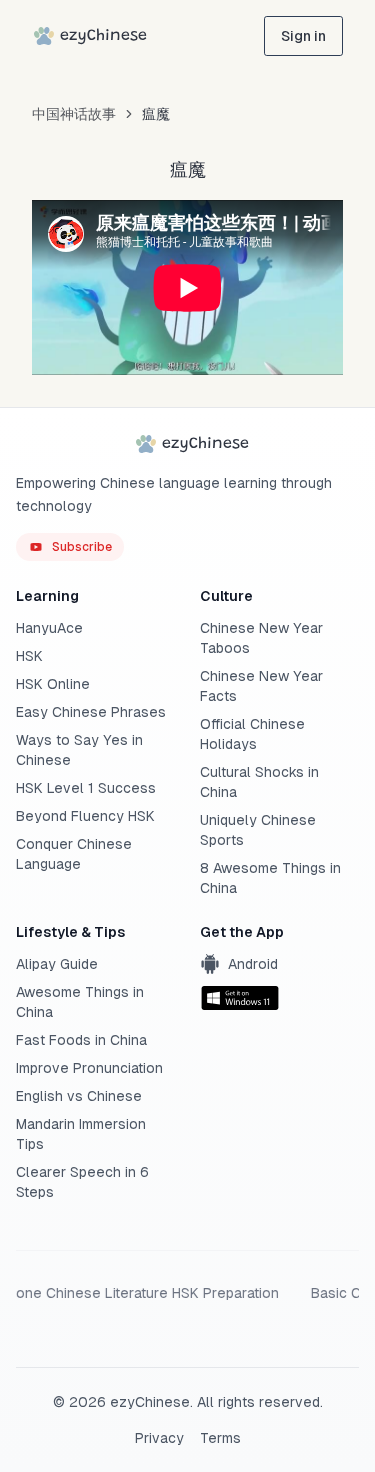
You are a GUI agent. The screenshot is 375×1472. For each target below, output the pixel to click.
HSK (29, 656)
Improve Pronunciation (89, 1068)
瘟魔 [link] (156, 114)
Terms (220, 1438)
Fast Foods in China (81, 1040)
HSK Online (53, 684)
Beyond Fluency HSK (85, 816)
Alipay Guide (57, 964)
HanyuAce (49, 628)
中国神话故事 (74, 114)
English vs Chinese (79, 1096)
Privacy (159, 1438)
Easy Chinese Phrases (91, 712)
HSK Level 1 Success (86, 788)
